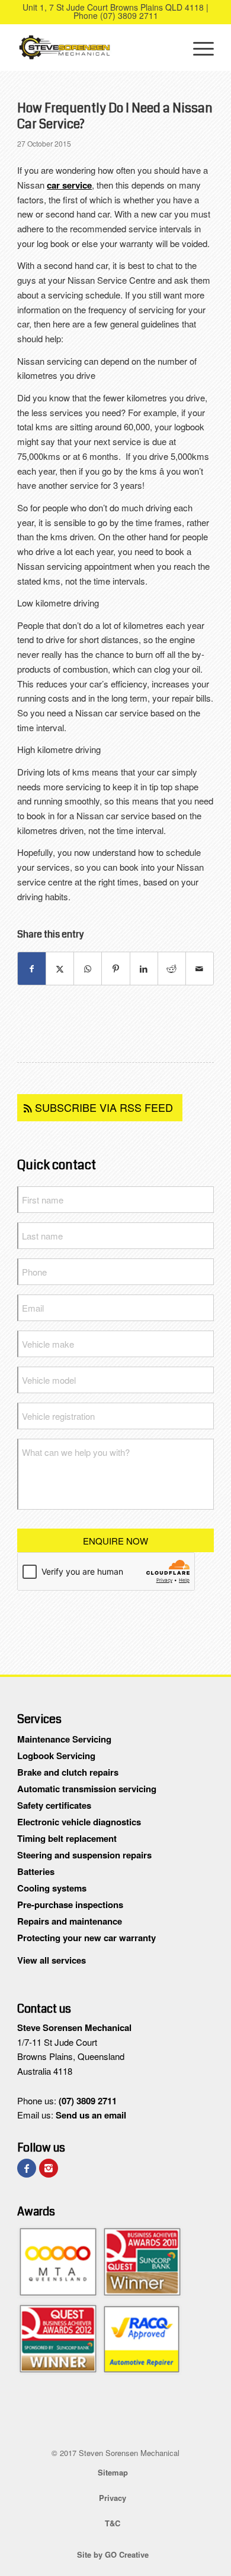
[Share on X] (60, 969)
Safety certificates (54, 1805)
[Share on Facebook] (32, 969)
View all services (52, 1960)
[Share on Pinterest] (115, 969)
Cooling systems (52, 1888)
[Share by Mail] (200, 969)
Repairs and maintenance (70, 1921)
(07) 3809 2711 (129, 15)
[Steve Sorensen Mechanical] (96, 47)
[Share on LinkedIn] (144, 969)
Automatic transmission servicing (87, 1789)
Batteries (36, 1871)
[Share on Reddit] (172, 969)
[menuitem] (198, 47)
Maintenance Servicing (64, 1739)
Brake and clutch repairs (68, 1772)
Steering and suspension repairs (84, 1855)
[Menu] (198, 47)
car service (69, 185)
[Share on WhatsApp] (88, 969)
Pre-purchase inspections (70, 1905)
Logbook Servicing (56, 1756)
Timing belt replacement (67, 1838)
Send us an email (91, 2115)
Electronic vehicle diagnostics (79, 1822)
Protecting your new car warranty (86, 1938)
